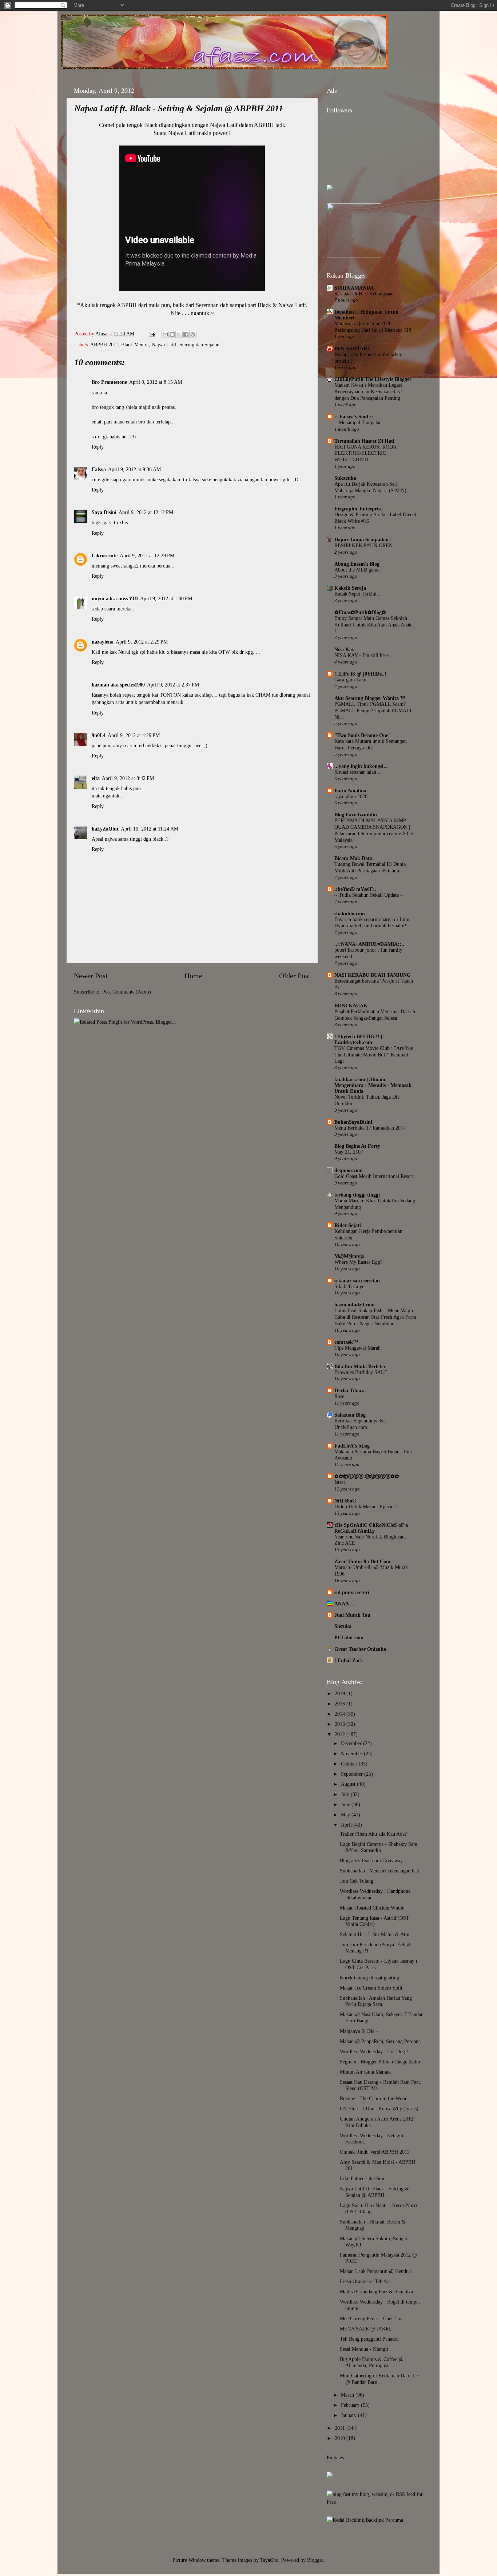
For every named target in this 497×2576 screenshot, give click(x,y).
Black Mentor (135, 345)
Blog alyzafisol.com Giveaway (371, 1860)
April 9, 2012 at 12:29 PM (147, 556)
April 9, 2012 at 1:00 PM (166, 598)
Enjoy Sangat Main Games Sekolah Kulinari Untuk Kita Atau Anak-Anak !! (373, 625)
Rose (339, 1396)
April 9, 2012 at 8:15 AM (156, 382)
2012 (341, 1734)
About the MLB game (357, 570)
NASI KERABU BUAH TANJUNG (373, 975)
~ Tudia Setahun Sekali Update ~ (369, 895)
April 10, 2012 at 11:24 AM (150, 829)
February (351, 2405)
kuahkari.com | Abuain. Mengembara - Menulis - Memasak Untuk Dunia (373, 1085)
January (349, 2415)
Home (193, 976)
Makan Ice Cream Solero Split (371, 1988)
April (347, 1825)
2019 (341, 1693)
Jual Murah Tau (352, 1615)
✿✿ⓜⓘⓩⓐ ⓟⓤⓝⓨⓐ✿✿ (367, 1476)
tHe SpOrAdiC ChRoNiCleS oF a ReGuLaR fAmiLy (371, 1528)
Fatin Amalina (350, 791)
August (349, 1784)
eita (96, 778)
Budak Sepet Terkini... (358, 594)
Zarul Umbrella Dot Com (362, 1561)
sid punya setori (352, 1592)
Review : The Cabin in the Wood (374, 2098)
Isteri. (340, 1482)
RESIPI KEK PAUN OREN (363, 546)
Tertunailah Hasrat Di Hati (364, 441)
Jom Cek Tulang (357, 1881)
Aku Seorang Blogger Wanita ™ (370, 698)
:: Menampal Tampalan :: (360, 423)
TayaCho (269, 2560)
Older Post (295, 976)
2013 (341, 1724)
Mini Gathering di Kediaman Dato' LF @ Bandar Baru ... (379, 2379)
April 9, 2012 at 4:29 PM (134, 735)
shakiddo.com (350, 913)
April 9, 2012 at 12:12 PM (146, 512)
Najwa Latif (164, 345)
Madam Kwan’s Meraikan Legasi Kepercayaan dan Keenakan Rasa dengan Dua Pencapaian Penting (368, 392)
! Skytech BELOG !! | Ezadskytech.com (358, 1039)
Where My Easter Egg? (358, 1262)
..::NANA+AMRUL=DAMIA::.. (369, 944)
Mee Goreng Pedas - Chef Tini (371, 2318)
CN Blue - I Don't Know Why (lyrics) (379, 2109)
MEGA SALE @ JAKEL (366, 2329)
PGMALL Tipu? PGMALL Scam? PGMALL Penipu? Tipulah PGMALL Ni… (373, 711)
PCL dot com (349, 1637)
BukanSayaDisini (353, 1122)
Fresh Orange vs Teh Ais (365, 2281)
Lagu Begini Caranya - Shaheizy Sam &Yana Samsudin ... (379, 1847)
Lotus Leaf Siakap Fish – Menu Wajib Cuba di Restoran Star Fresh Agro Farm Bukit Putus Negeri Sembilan (375, 1317)
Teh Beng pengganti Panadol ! (371, 2339)
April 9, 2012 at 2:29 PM (142, 642)
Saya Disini (104, 512)
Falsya (99, 469)
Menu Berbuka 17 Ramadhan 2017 (370, 1128)
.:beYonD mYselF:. (355, 889)
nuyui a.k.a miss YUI (115, 598)
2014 (341, 1714)
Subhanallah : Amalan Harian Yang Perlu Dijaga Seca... (376, 2001)
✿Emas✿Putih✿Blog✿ (360, 612)
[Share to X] (179, 334)
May (346, 1815)
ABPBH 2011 (104, 345)
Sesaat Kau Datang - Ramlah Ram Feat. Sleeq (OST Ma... (381, 2085)
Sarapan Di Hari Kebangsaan (364, 294)
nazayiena (103, 642)
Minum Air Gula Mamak (365, 2072)
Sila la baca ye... (351, 1287)
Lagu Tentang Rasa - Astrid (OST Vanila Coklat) (375, 1921)
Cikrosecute (105, 556)
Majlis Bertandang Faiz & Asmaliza (376, 2292)
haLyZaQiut (105, 829)
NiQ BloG (345, 1501)
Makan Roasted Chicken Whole (372, 1908)
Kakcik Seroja (350, 588)
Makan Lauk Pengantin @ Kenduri (376, 2271)
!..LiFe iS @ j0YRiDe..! (360, 674)
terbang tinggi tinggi (357, 1195)
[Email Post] (152, 334)
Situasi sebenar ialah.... (358, 772)
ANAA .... (345, 1604)
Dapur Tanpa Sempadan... (364, 540)
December (352, 1743)
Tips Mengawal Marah (357, 1348)
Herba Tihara (349, 1390)
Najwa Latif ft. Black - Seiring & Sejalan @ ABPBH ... (374, 2192)
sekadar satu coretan (357, 1281)
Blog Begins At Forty (357, 1146)
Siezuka (343, 1626)
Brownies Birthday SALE (361, 1372)
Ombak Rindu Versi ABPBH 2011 (375, 2152)
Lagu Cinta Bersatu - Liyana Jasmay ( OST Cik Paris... (379, 1964)
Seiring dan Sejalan (199, 345)
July (346, 1794)
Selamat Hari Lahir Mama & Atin (375, 1934)
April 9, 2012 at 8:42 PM (128, 778)
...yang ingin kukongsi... (361, 766)
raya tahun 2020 (351, 797)
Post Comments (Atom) (127, 992)
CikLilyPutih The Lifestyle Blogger (373, 379)
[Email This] (165, 334)
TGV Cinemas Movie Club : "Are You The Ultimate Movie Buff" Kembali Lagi (374, 1055)
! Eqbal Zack (349, 1660)
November (352, 1753)
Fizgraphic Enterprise (358, 509)
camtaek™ (346, 1342)
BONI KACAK (351, 1006)
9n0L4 (99, 735)
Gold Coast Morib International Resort (374, 1176)
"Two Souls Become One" (363, 735)
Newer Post (91, 976)
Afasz (102, 334)
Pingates (335, 2457)
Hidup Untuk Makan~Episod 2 (366, 1507)
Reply (98, 447)
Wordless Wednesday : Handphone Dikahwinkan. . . (375, 1894)
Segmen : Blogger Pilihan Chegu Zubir (380, 2062)
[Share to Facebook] (186, 334)
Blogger (315, 2560)
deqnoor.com (349, 1170)
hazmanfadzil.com (355, 1305)
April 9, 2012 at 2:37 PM (173, 685)
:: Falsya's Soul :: (354, 417)
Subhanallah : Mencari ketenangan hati (380, 1871)
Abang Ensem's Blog (357, 564)
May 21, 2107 (349, 1152)
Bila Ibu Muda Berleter (360, 1366)
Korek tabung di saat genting (369, 1978)
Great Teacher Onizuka (360, 1649)
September (353, 1774)
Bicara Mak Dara (353, 858)
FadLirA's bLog (352, 1446)
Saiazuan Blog (350, 1415)
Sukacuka (345, 478)
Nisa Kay (344, 649)
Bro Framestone (109, 382)
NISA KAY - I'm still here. (362, 655)
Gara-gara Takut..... (355, 680)
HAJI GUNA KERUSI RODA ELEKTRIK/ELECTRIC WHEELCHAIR (365, 453)
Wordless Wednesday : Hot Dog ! (374, 2051)
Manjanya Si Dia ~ (359, 2031)
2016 (341, 1704)
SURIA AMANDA (354, 288)
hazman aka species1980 (118, 685)
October (350, 1764)
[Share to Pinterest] (193, 334)
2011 (341, 2428)
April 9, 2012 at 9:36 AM (134, 469)
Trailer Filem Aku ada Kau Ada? (373, 1834)
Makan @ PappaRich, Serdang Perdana (380, 2041)
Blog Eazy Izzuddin (356, 815)
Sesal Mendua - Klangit (364, 2349)
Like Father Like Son (362, 2178)
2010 (341, 2438)
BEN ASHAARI (352, 349)
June (346, 1804)
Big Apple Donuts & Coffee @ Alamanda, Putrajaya (372, 2362)
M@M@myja (349, 1256)
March (348, 2395)
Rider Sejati (348, 1225)
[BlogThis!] (172, 334)
